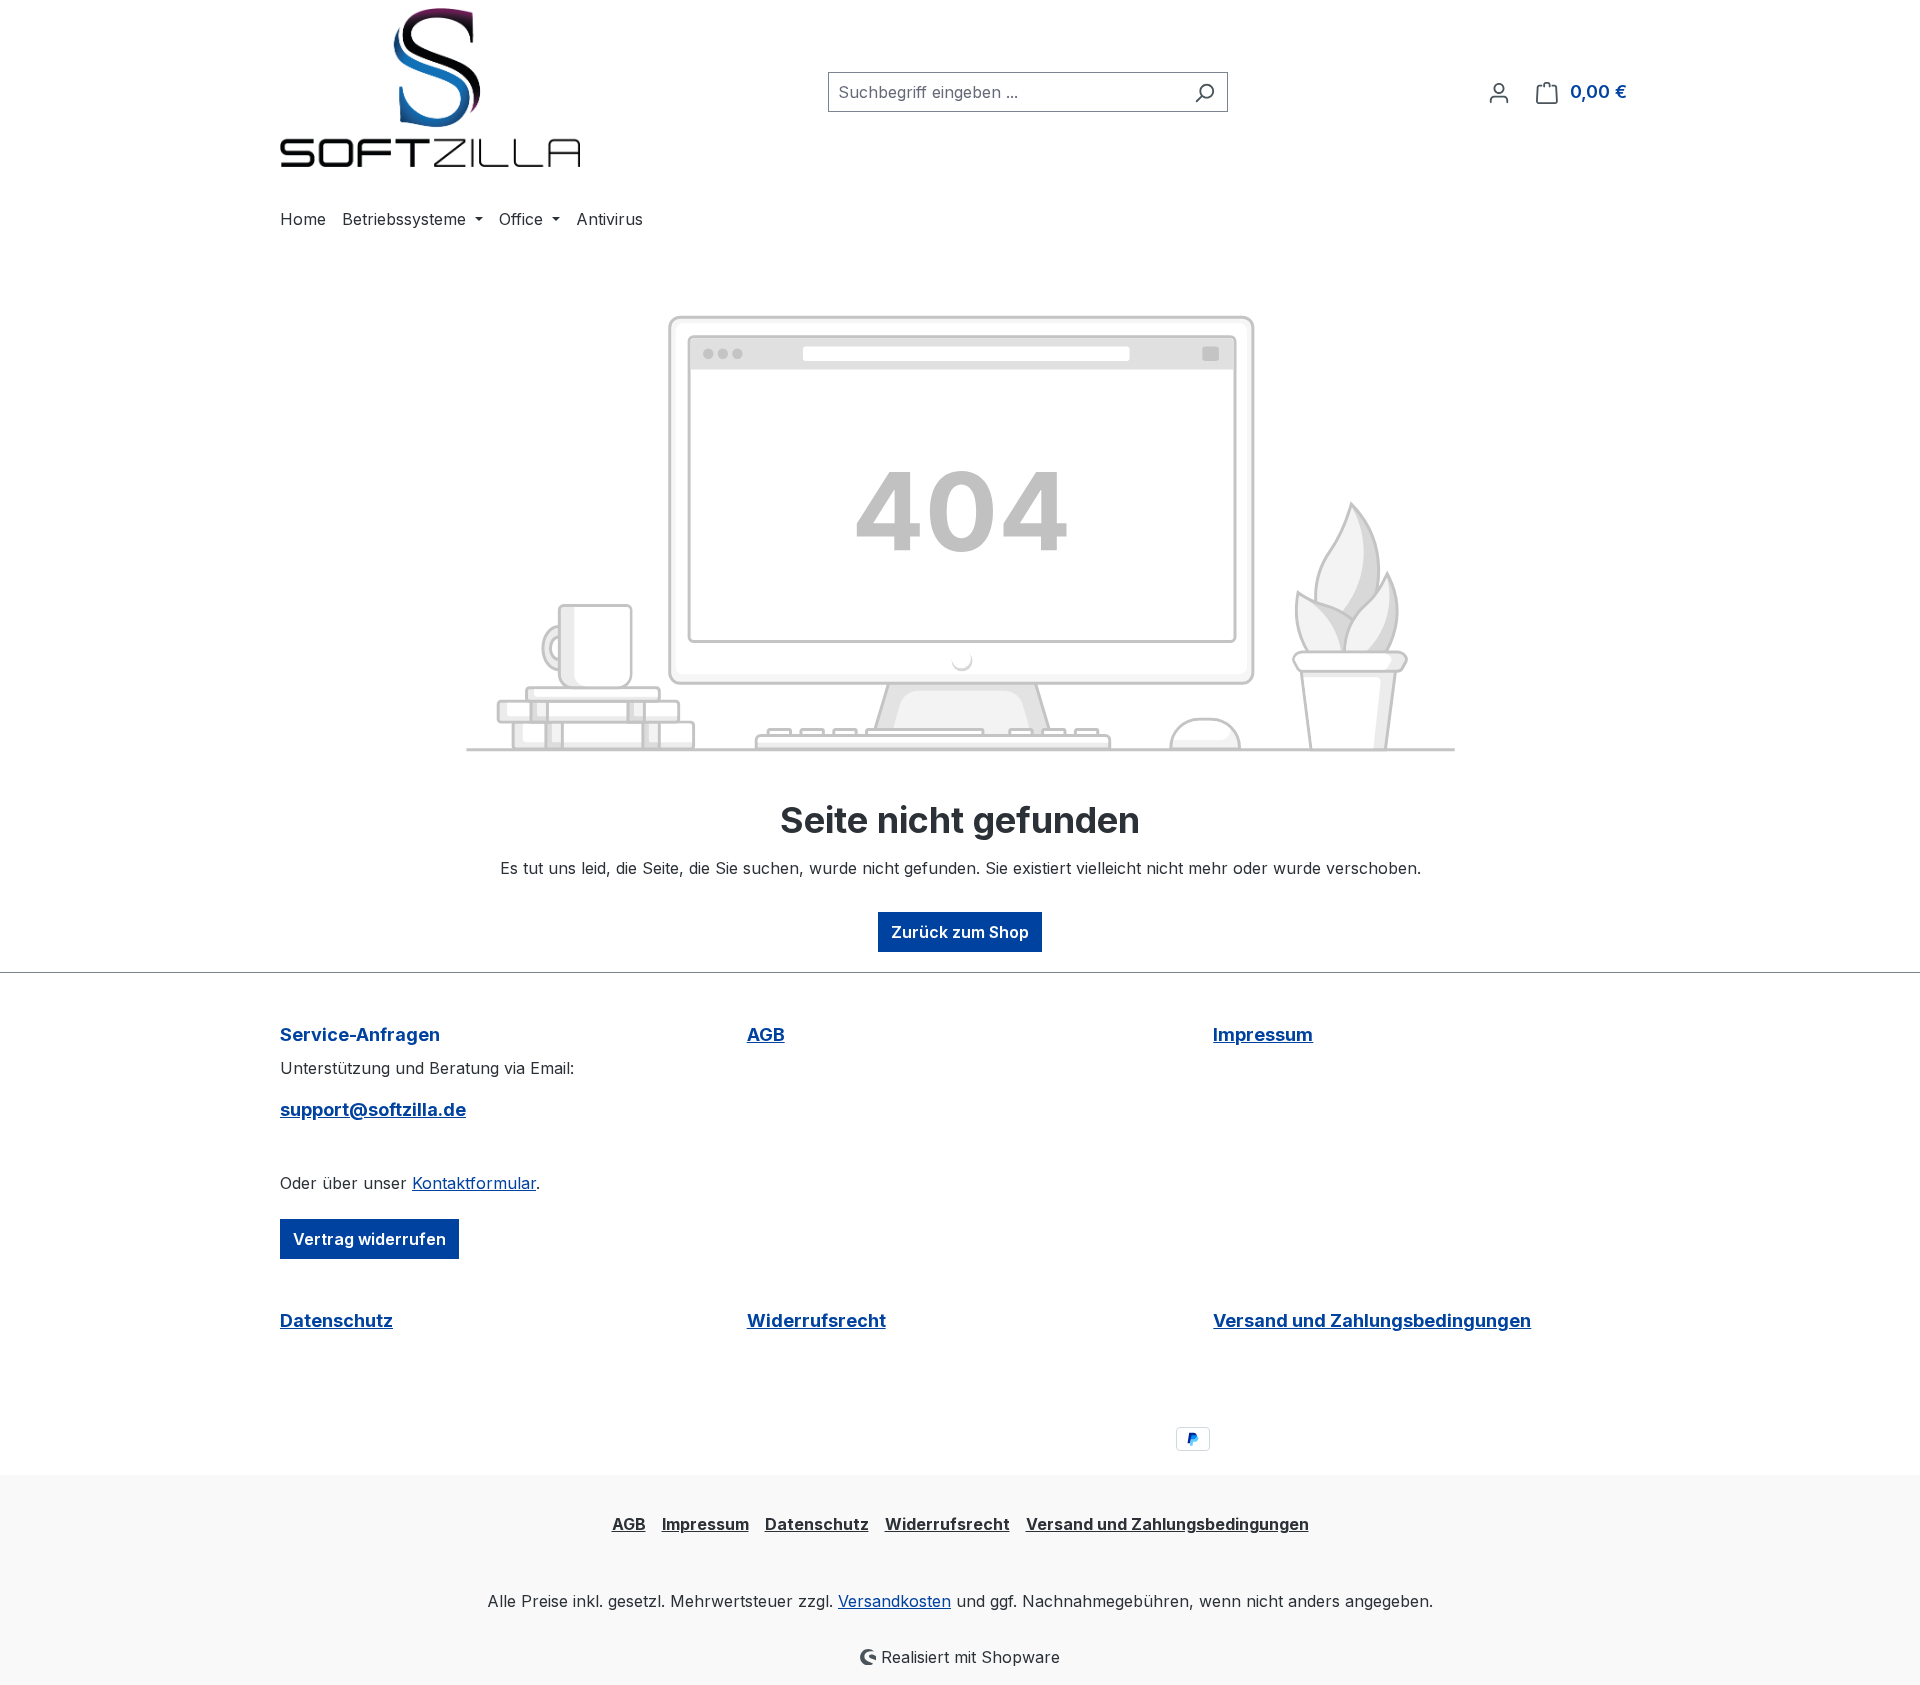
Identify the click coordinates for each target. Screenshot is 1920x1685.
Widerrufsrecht (816, 1320)
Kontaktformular (474, 1183)
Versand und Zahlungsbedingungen (1372, 1320)
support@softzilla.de (373, 1109)
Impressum (1263, 1034)
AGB (766, 1034)
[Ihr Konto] (1499, 92)
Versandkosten (894, 1601)
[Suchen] (1204, 92)
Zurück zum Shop (960, 932)
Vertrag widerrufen (369, 1239)
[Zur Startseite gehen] (430, 87)
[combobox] (1005, 92)
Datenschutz (336, 1320)
